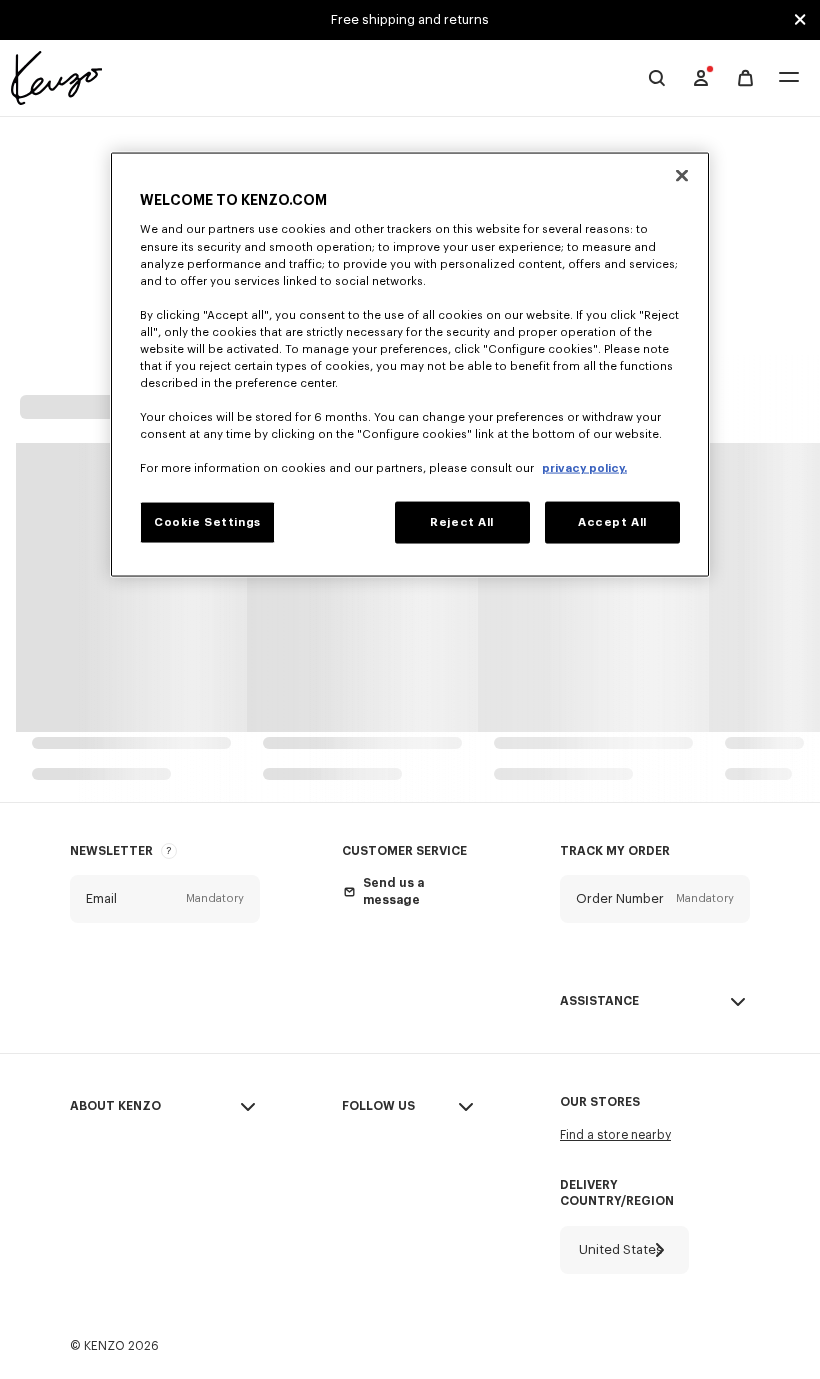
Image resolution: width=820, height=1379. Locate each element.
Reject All (462, 522)
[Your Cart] (745, 78)
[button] (165, 899)
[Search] (657, 78)
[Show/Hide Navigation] (789, 78)
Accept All (612, 522)
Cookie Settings (207, 522)
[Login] (701, 78)
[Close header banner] (800, 20)
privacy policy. (584, 468)
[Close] (682, 175)
